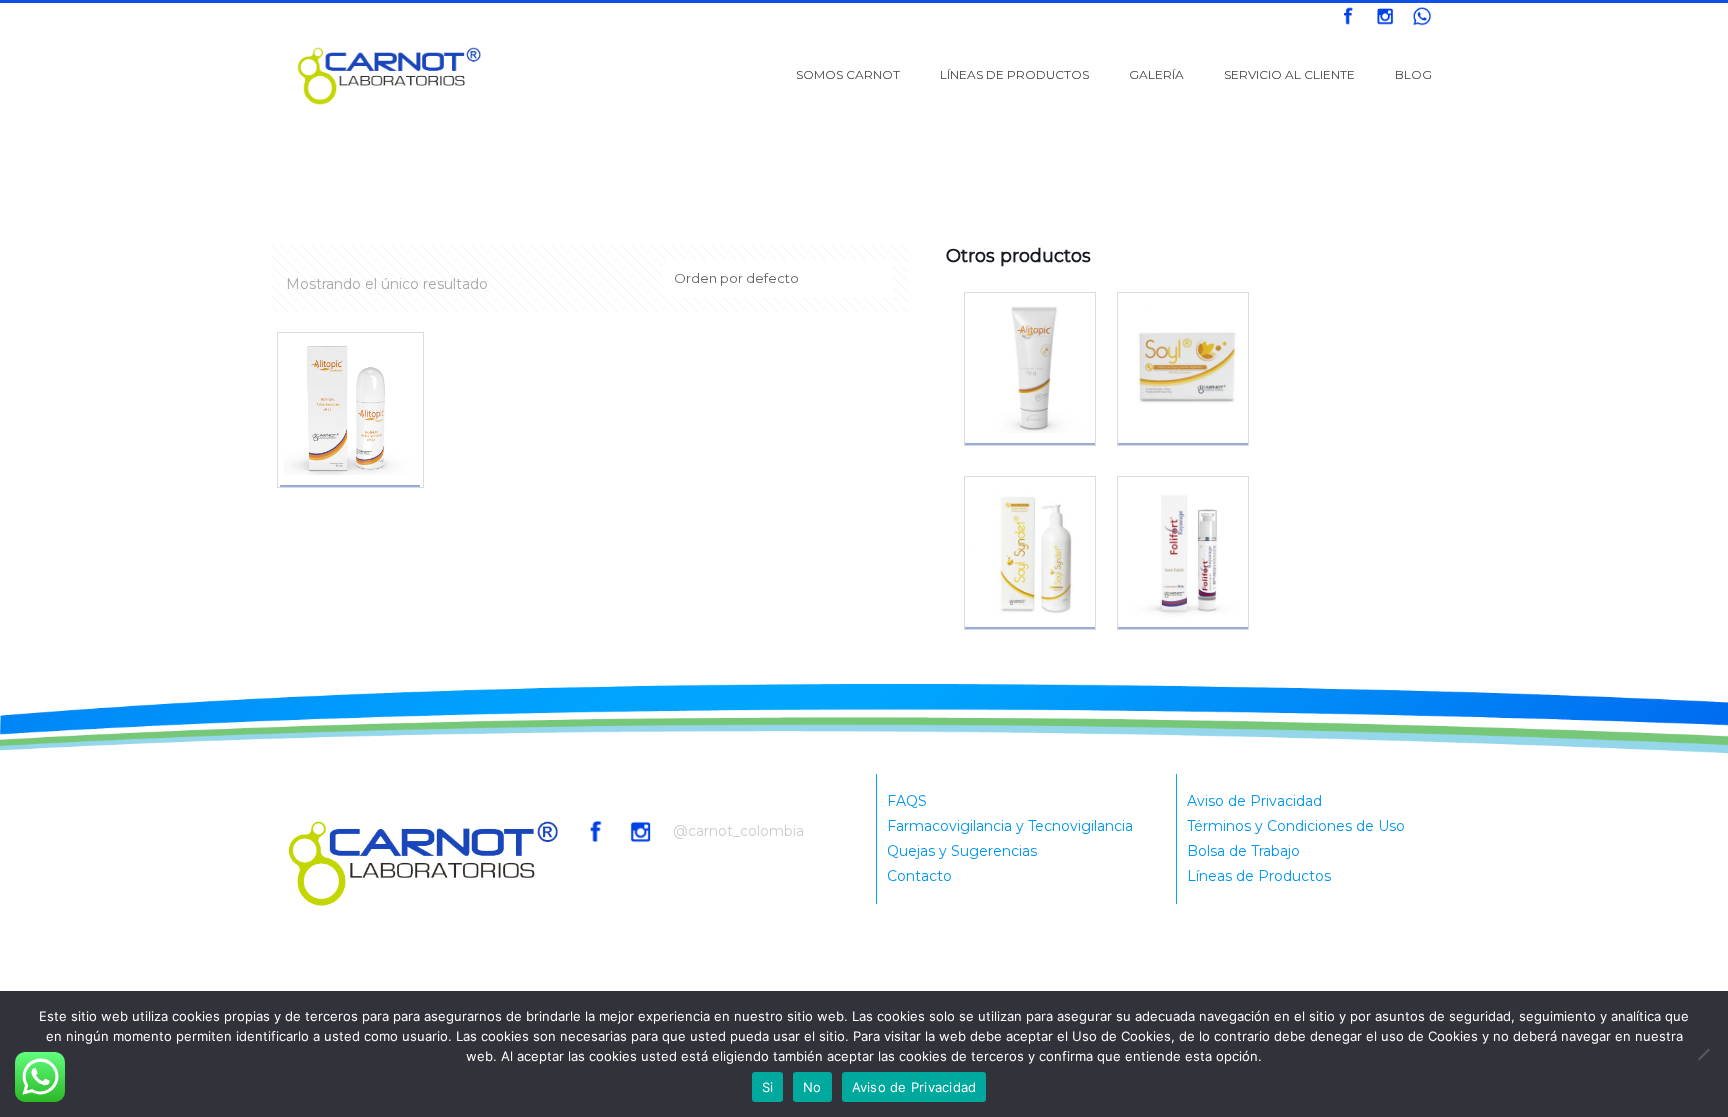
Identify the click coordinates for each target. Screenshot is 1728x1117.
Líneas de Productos (1259, 876)
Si (768, 1087)
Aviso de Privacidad (1254, 801)
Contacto (919, 876)
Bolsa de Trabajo (1243, 851)
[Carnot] (390, 75)
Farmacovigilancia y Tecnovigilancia (1010, 826)
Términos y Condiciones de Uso (1296, 826)
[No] (1703, 1054)
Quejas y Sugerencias (962, 851)
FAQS (907, 801)
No (812, 1087)
